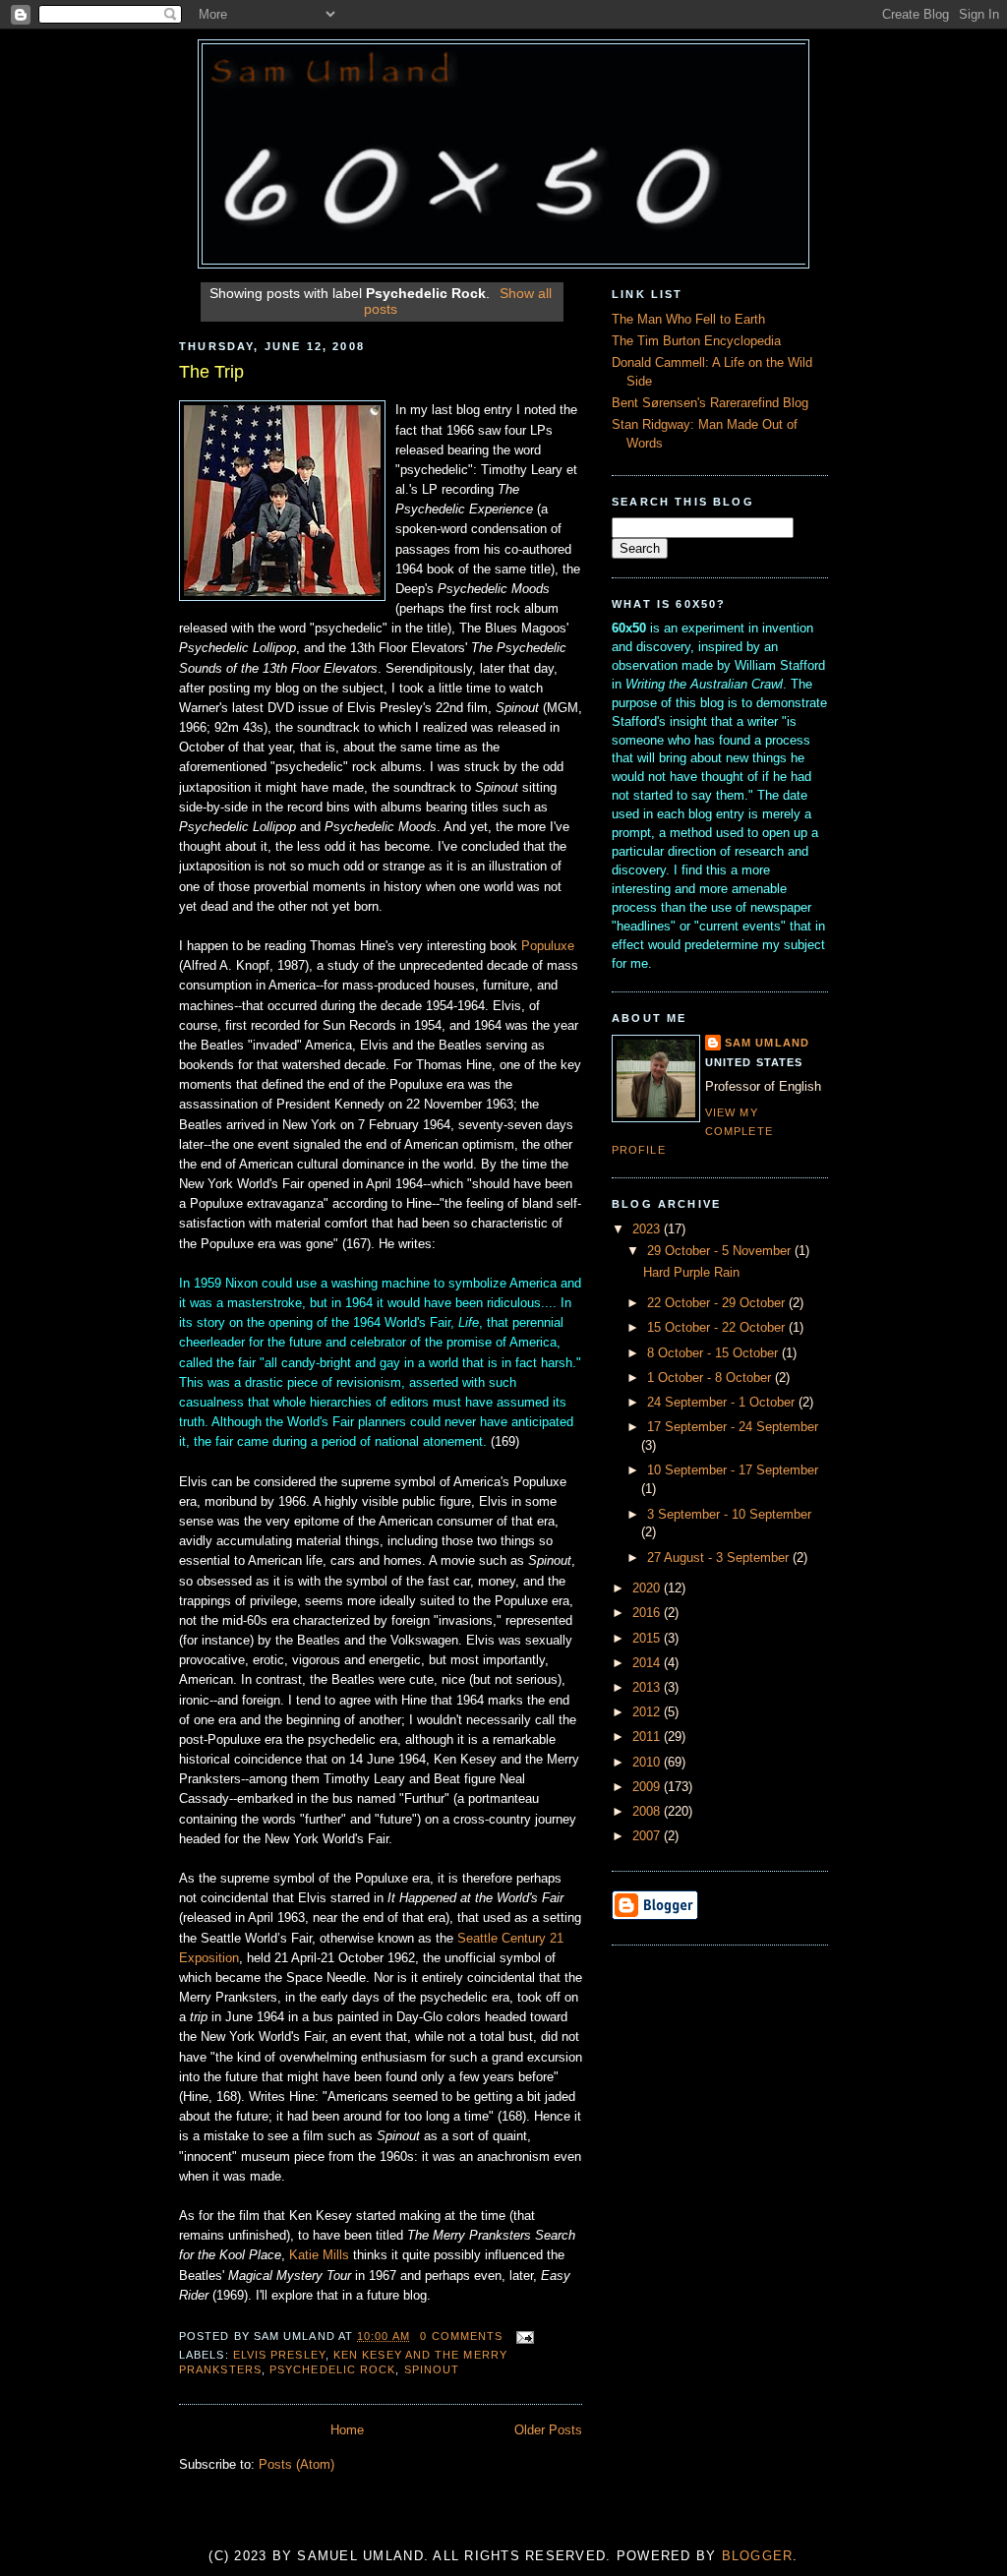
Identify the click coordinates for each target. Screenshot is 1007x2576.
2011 (648, 1737)
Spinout (432, 2369)
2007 (648, 1836)
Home (347, 2430)
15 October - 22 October (718, 1328)
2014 (648, 1663)
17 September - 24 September (733, 1427)
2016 (648, 1613)
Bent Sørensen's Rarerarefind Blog (710, 403)
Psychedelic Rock (332, 2369)
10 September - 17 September (733, 1470)
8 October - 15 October (714, 1353)
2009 (648, 1787)
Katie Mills (319, 2255)
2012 (648, 1712)
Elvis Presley (279, 2355)
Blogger (758, 2556)
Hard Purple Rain (691, 1273)
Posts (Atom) (296, 2465)
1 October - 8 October (711, 1378)
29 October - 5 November (721, 1251)
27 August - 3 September (720, 1558)
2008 (648, 1812)
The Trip (211, 372)
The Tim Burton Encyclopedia (696, 341)
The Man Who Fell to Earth (688, 320)
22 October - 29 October (718, 1303)
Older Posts (548, 2430)
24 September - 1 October (723, 1403)
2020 (648, 1588)
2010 (648, 1763)
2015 (648, 1639)
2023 (648, 1229)
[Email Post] (522, 2336)
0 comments (461, 2336)
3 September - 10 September (729, 1515)
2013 (648, 1688)
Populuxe (548, 946)
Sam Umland (767, 1043)
